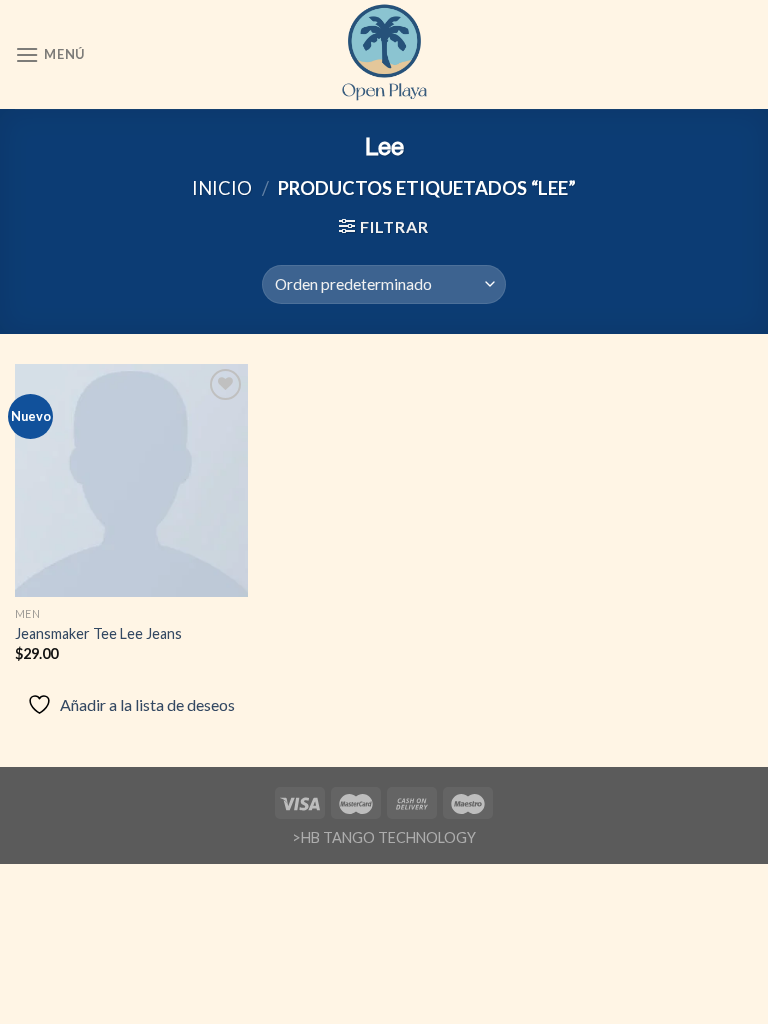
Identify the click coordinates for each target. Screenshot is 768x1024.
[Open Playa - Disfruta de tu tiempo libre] (384, 54)
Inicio (222, 188)
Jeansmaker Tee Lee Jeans (98, 633)
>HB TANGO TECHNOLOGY (384, 837)
